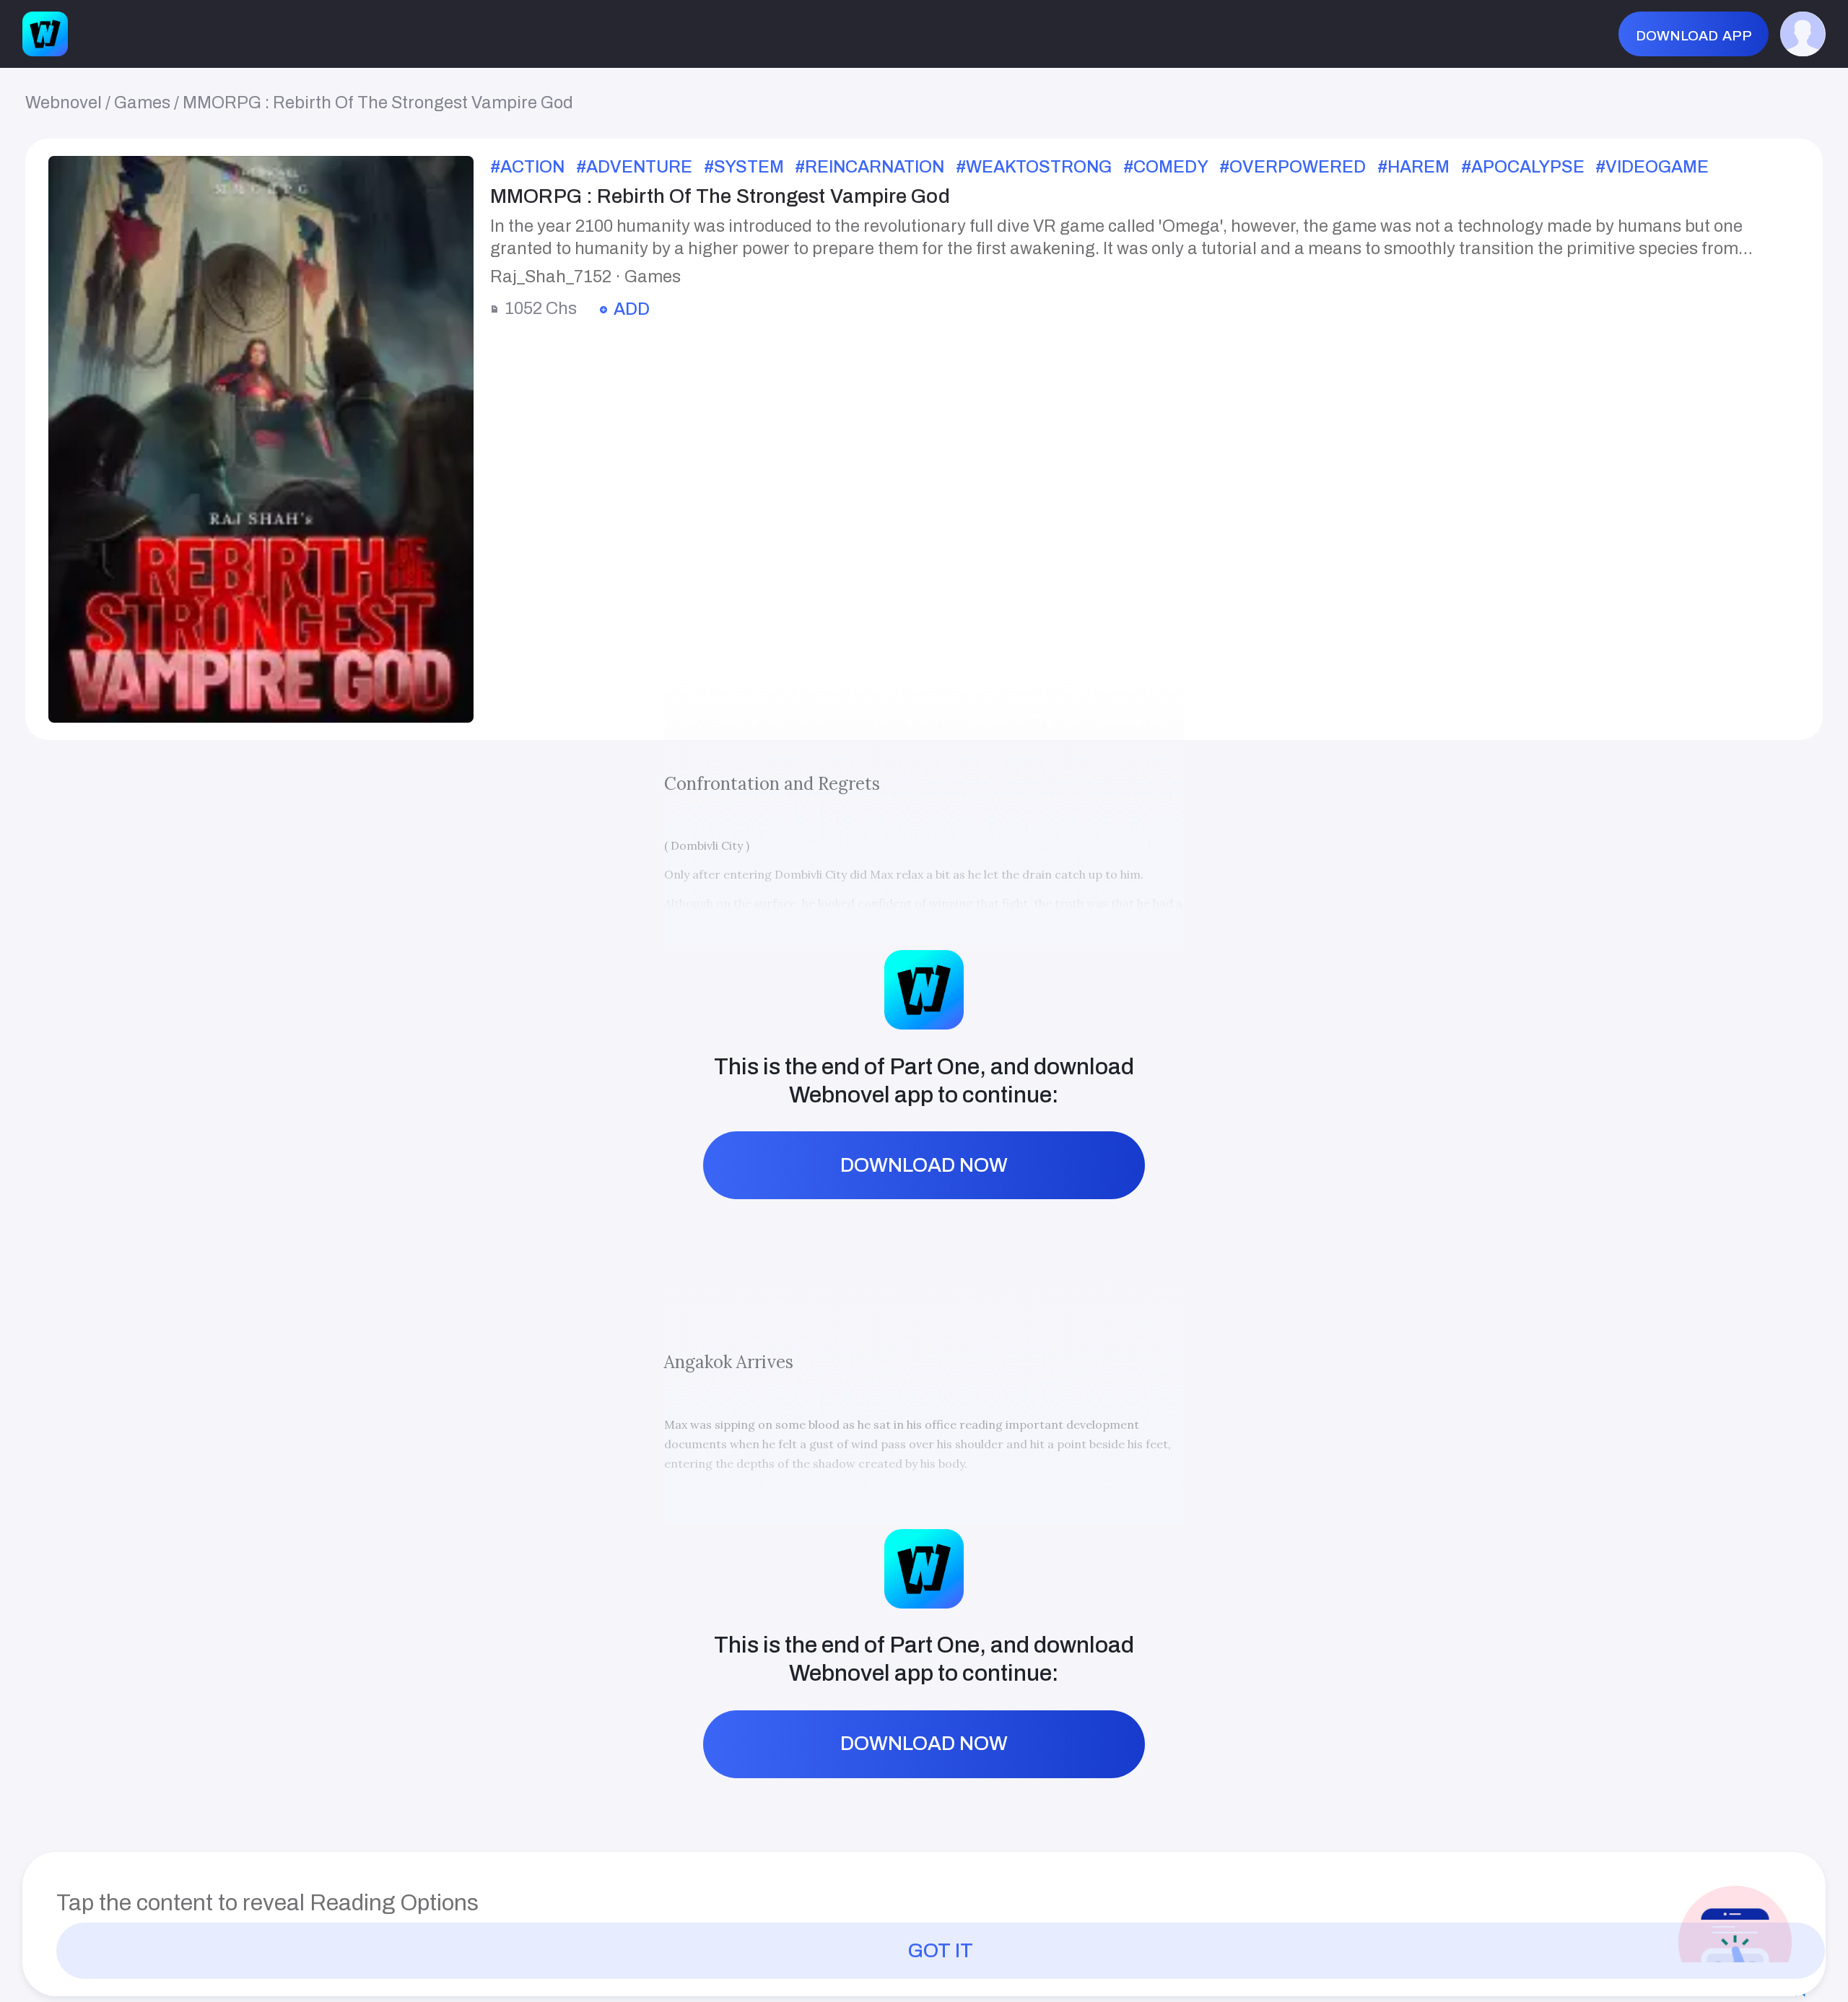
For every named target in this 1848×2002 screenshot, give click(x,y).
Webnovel (64, 103)
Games (142, 103)
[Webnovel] (45, 34)
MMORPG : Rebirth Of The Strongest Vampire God (378, 103)
